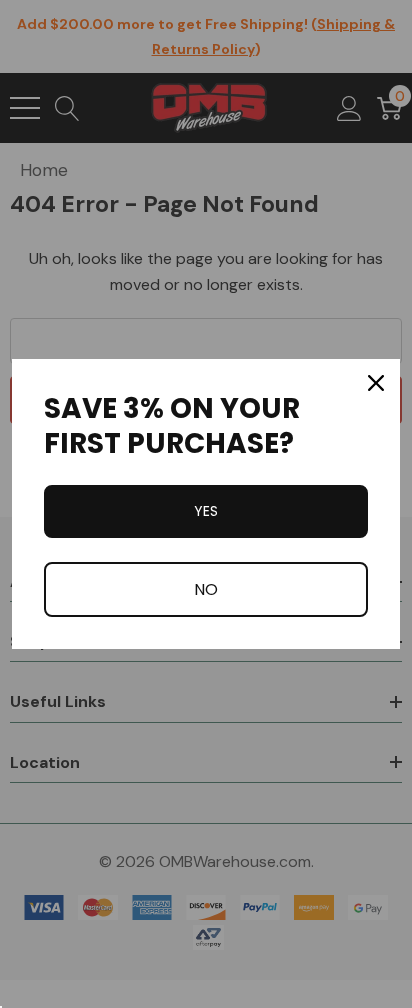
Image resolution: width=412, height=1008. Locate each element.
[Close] (376, 383)
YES (206, 511)
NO (206, 589)
